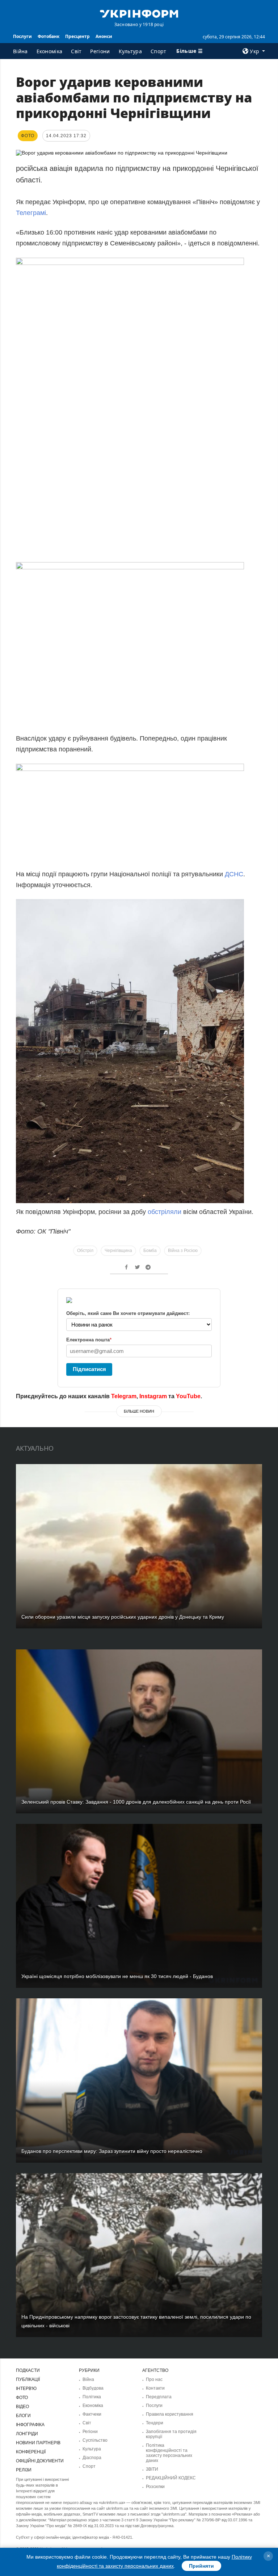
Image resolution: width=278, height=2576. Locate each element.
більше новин (139, 1411)
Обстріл (85, 1251)
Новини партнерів (38, 2443)
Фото (22, 2398)
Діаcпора (92, 2458)
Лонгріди (27, 2434)
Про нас (154, 2379)
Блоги (23, 2416)
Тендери (155, 2423)
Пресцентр (77, 36)
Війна (20, 51)
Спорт (159, 51)
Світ (76, 51)
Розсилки (155, 2487)
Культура (130, 51)
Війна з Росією (183, 1251)
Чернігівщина (118, 1251)
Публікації (28, 2379)
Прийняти (201, 2566)
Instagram (153, 1396)
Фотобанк (49, 36)
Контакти (155, 2388)
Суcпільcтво (95, 2440)
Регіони (100, 51)
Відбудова (93, 2388)
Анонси (104, 36)
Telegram (124, 1396)
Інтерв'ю (26, 2389)
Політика (92, 2397)
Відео (22, 2407)
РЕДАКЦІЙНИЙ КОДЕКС (171, 2478)
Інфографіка (30, 2425)
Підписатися (89, 1369)
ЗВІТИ (152, 2469)
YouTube (188, 1396)
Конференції (31, 2452)
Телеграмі (31, 213)
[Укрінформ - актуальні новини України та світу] (139, 13)
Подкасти (28, 2370)
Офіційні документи (40, 2461)
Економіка (50, 51)
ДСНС (234, 874)
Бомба (150, 1251)
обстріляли (165, 1212)
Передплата (159, 2397)
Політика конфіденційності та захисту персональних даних (169, 2453)
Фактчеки (92, 2414)
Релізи (24, 2470)
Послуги (22, 36)
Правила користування (170, 2414)
